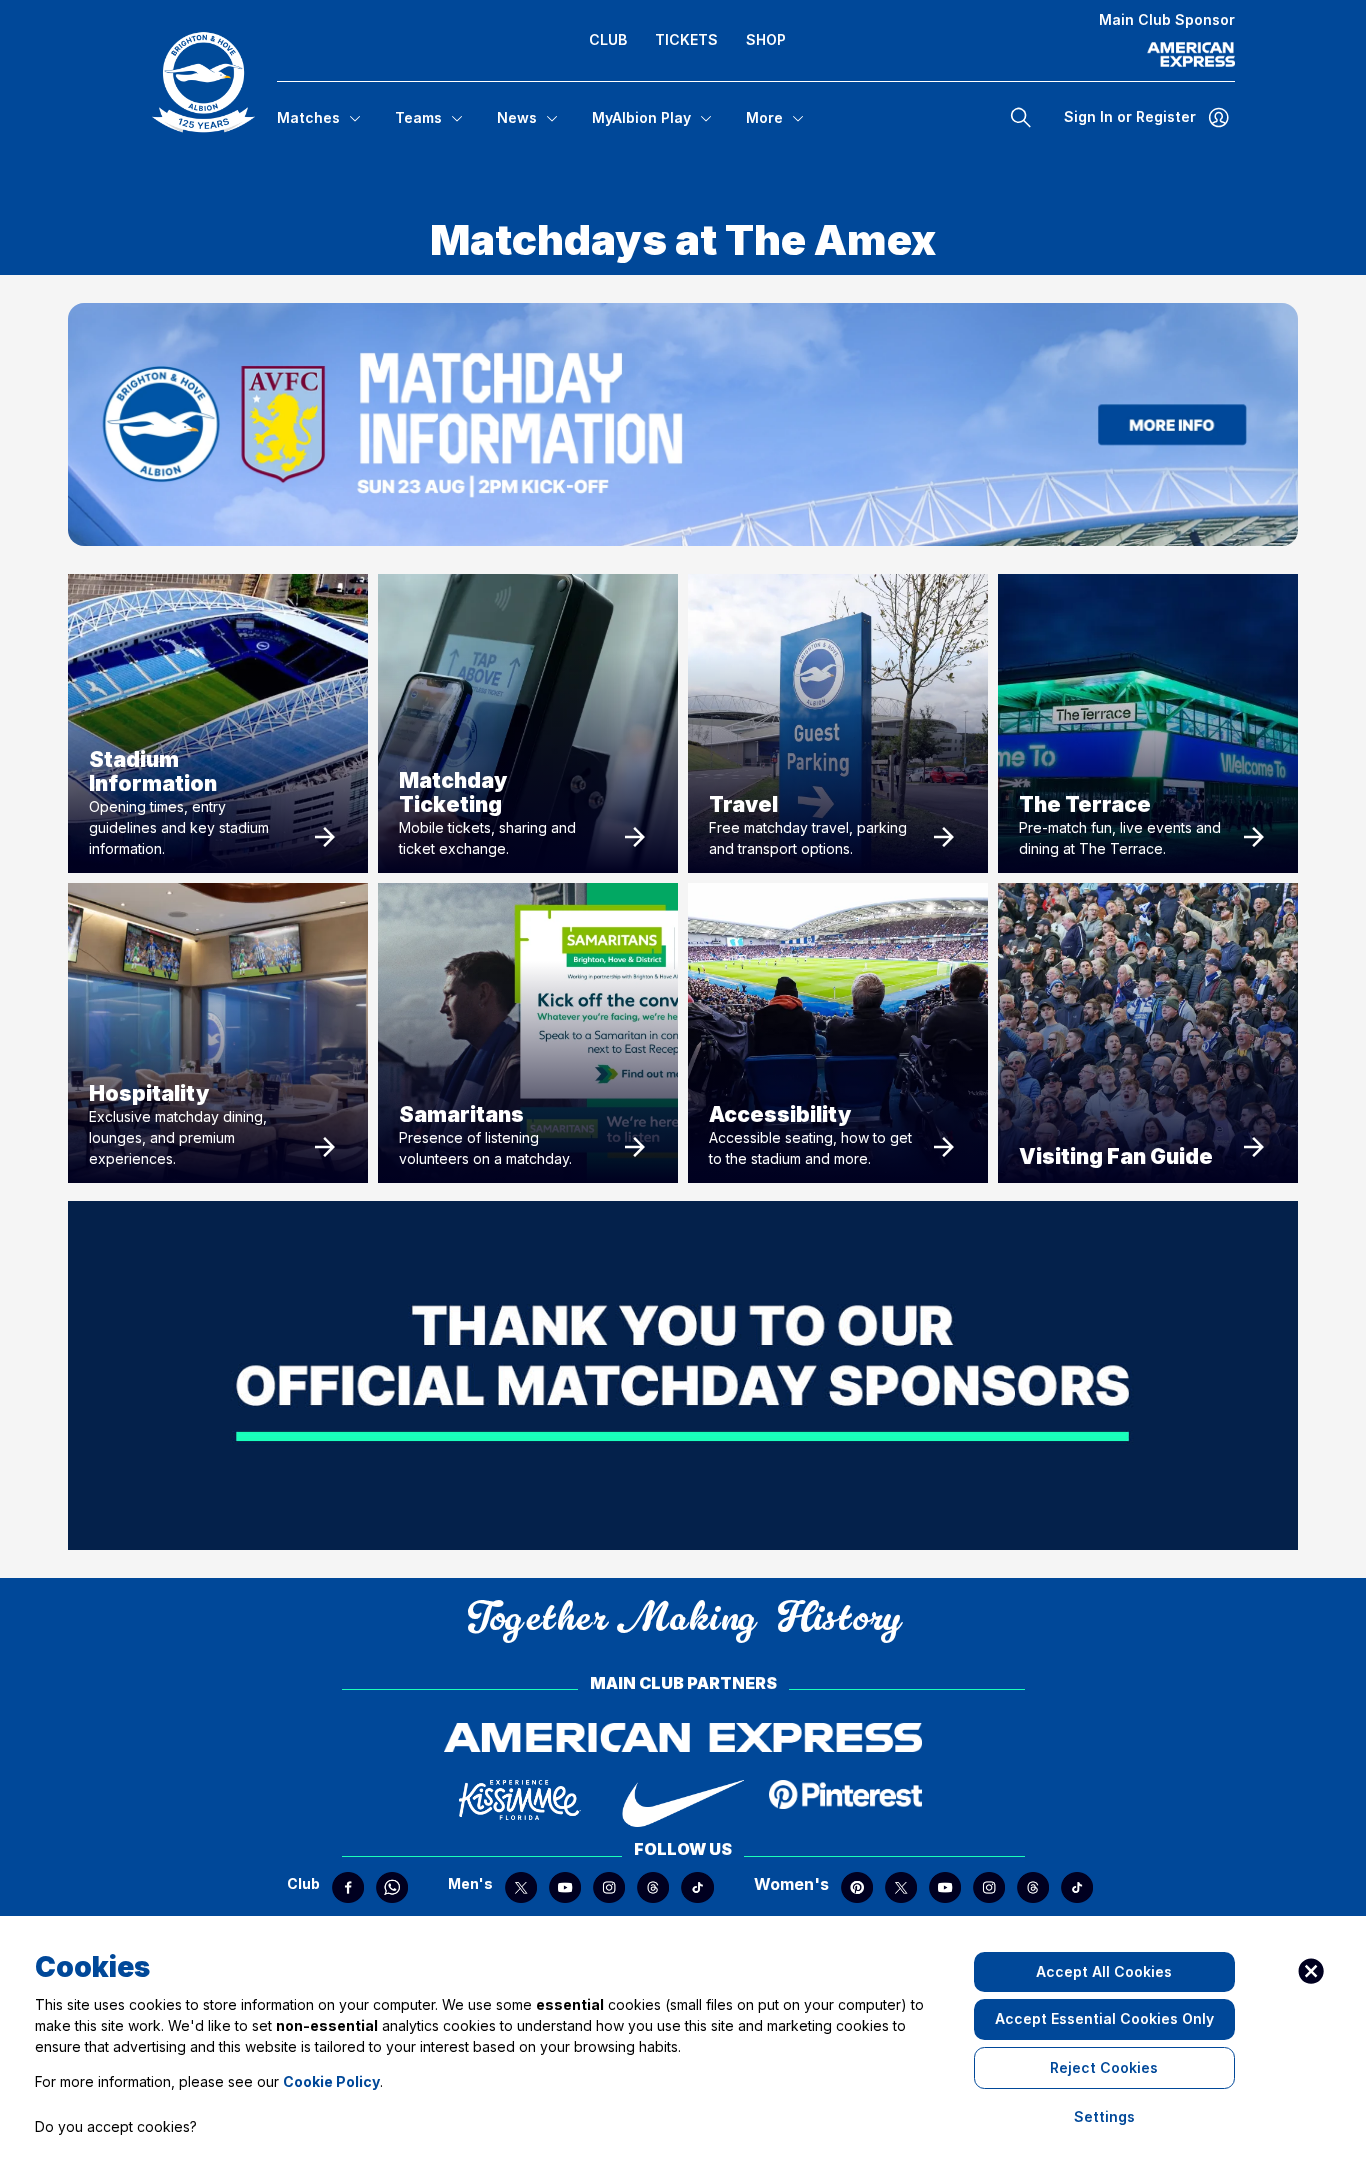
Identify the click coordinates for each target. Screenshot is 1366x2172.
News (517, 117)
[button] (203, 81)
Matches (308, 117)
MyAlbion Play (641, 117)
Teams (418, 117)
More (764, 117)
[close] (1311, 1971)
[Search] (1021, 117)
